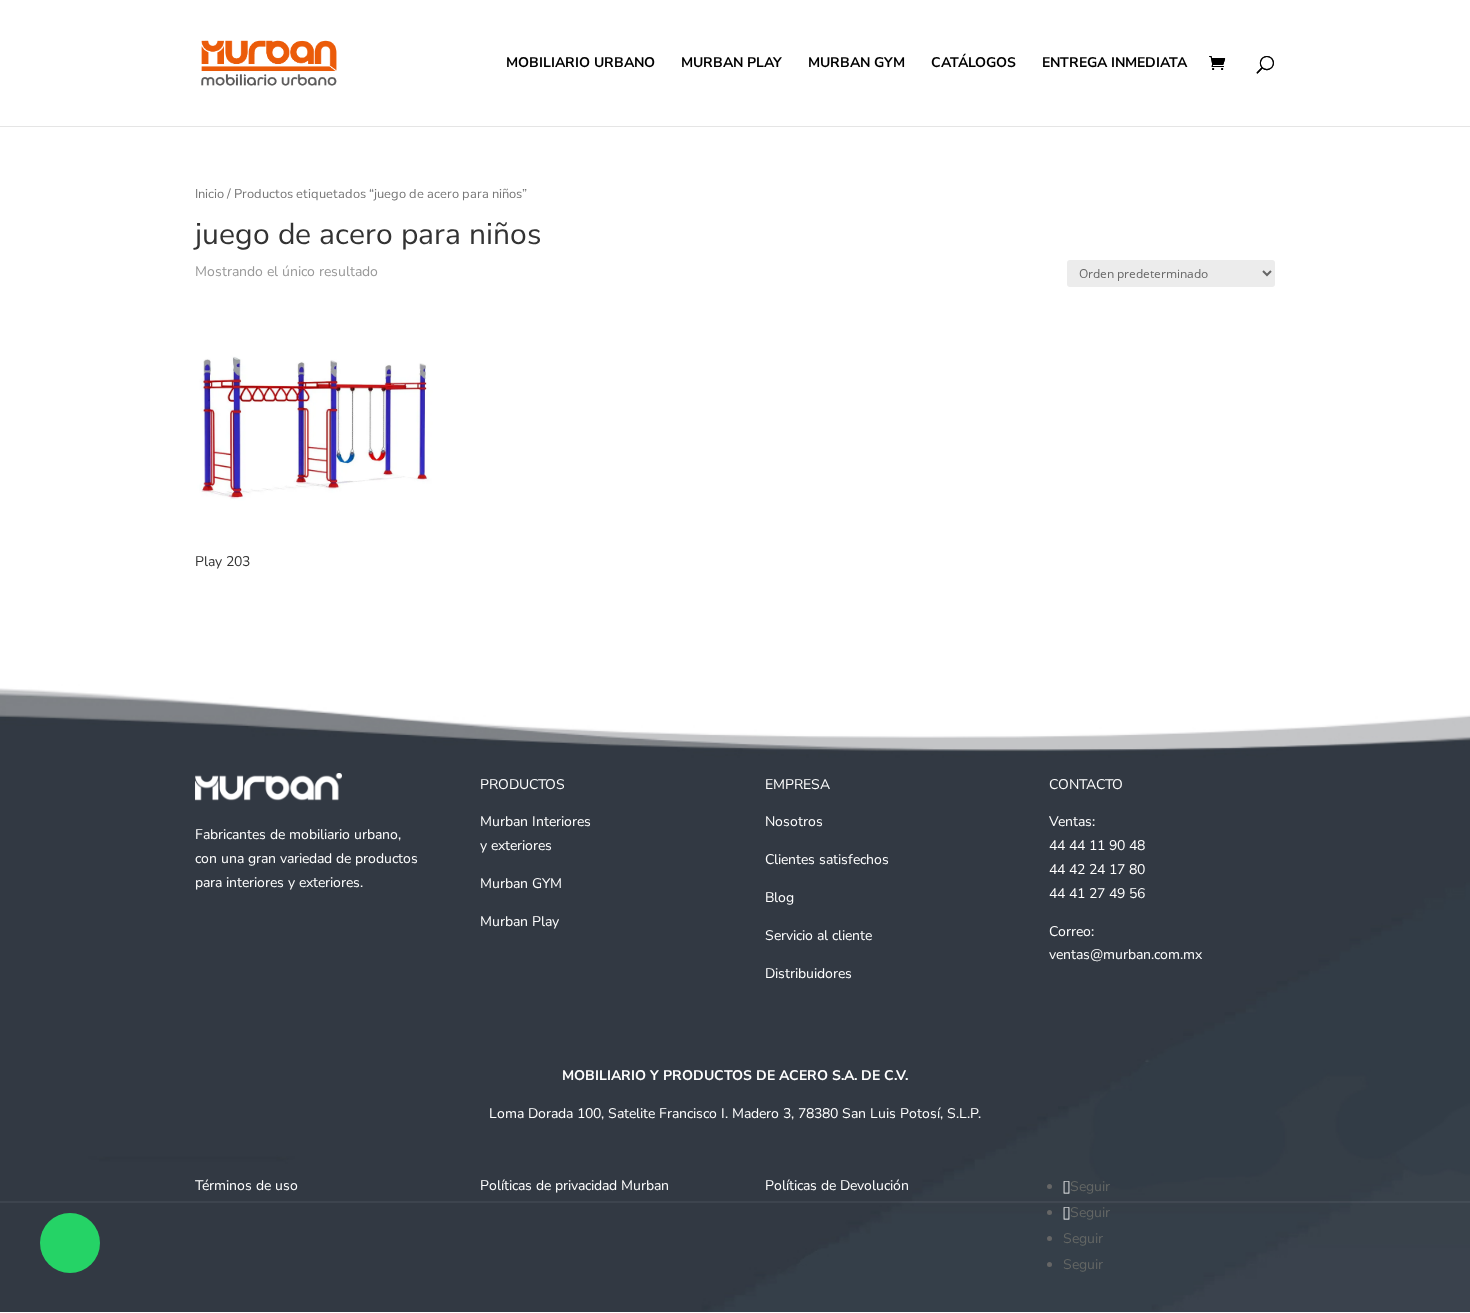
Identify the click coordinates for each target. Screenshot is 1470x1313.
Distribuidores (808, 973)
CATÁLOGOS (973, 64)
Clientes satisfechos (827, 859)
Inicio (209, 194)
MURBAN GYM (856, 64)
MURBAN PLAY (731, 64)
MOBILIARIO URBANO (580, 64)
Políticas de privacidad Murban (574, 1185)
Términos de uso (246, 1185)
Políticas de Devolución (837, 1185)
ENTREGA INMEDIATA (1114, 64)
